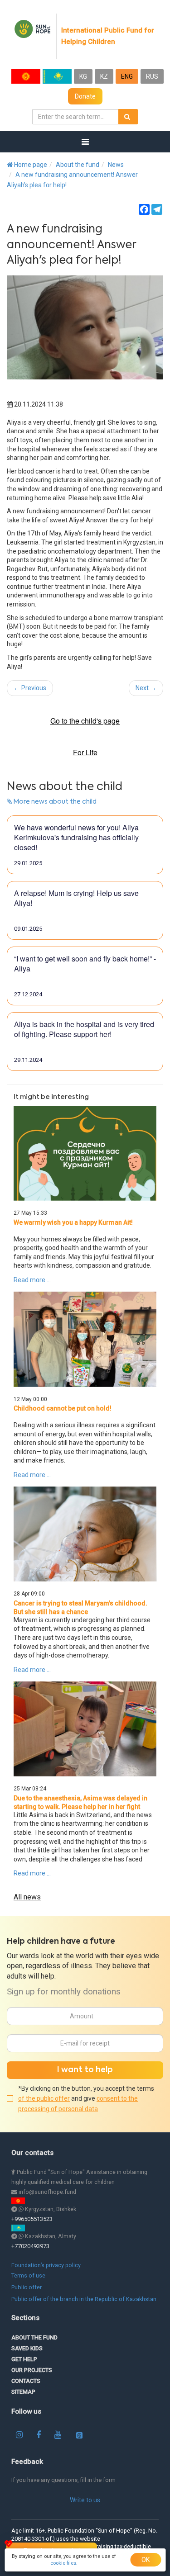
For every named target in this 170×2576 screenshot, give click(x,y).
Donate (85, 96)
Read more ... (32, 1280)
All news (27, 1897)
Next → (146, 688)
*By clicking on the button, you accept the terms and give (86, 2099)
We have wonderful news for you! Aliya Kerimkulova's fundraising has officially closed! (76, 838)
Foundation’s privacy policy (46, 2265)
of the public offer (44, 2098)
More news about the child (54, 802)
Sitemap (23, 2392)
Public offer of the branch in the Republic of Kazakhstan (84, 2299)
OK (146, 2560)
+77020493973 (30, 2246)
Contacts (26, 2381)
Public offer (27, 2287)
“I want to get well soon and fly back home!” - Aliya (85, 964)
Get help (24, 2359)
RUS (152, 76)
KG (83, 76)
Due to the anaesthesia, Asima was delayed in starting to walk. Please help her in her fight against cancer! (80, 1807)
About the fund (78, 165)
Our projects (32, 2370)
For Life (85, 753)
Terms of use (28, 2275)
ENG (127, 76)
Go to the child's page (85, 721)
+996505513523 (32, 2219)
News (116, 165)
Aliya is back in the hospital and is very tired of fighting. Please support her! (84, 1029)
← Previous (30, 688)
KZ (104, 76)
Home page (30, 165)
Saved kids (27, 2348)
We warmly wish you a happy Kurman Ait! (73, 1222)
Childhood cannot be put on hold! (63, 1408)
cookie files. (64, 2563)
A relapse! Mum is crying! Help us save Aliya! (76, 898)
